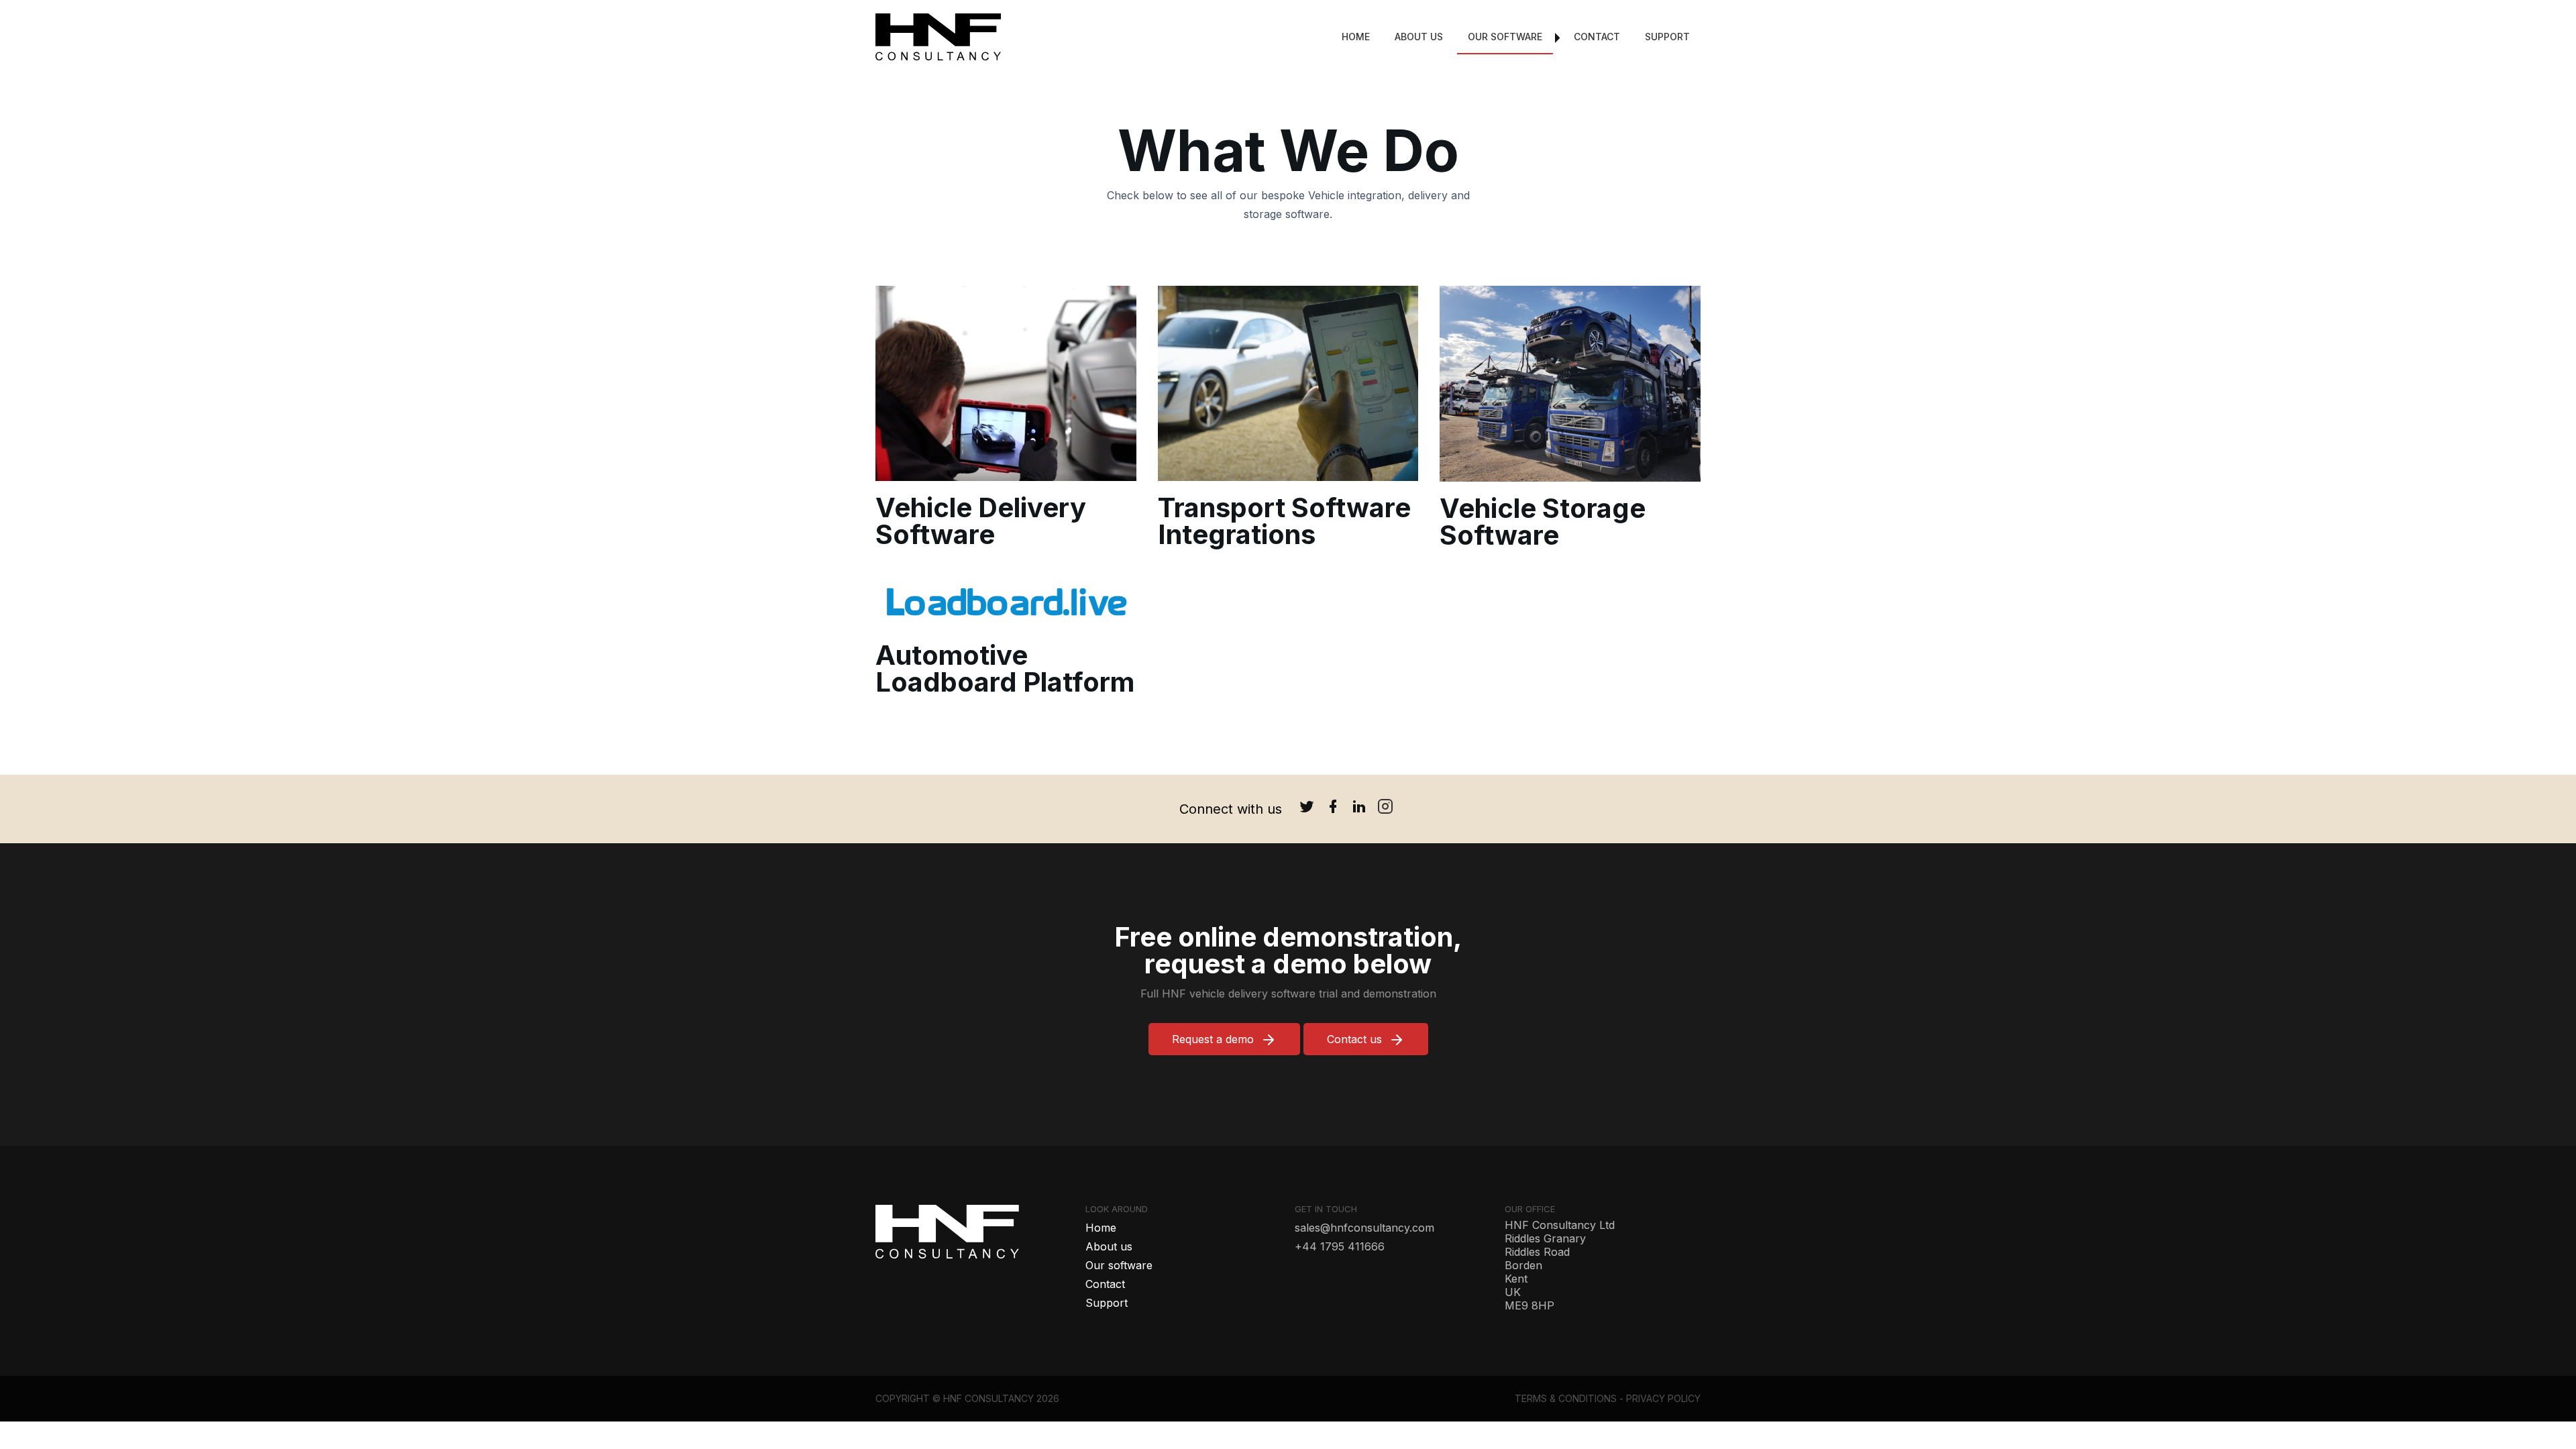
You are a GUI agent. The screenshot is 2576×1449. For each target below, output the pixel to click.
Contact (1597, 37)
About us (1419, 37)
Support (1667, 37)
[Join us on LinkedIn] (1359, 809)
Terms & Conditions (1566, 1398)
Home (1356, 37)
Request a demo (1213, 1039)
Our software (1505, 37)
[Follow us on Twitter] (1307, 809)
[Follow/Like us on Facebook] (1333, 809)
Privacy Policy (1663, 1398)
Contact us (1354, 1039)
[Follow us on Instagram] (1385, 809)
